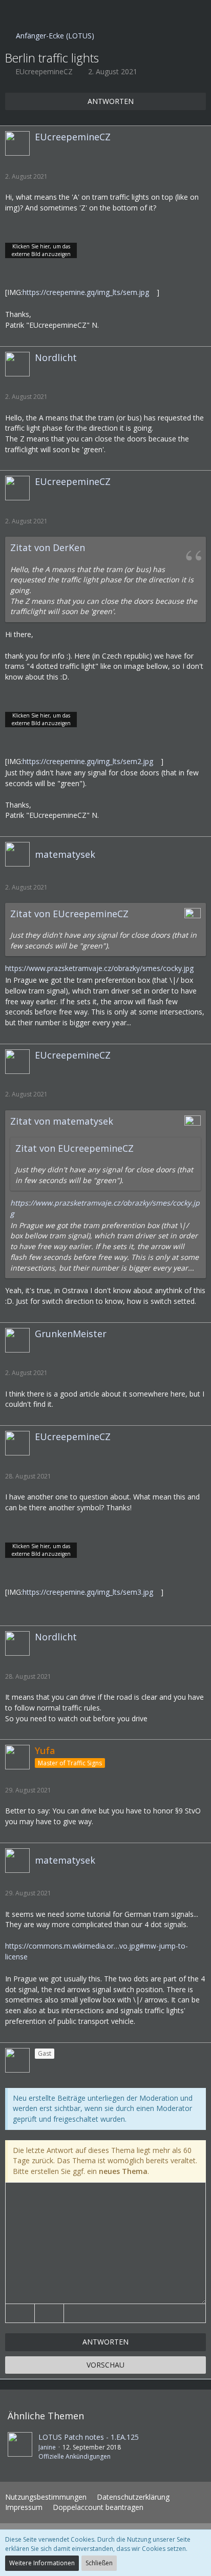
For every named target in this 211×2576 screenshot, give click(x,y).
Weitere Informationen (42, 2563)
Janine (47, 2447)
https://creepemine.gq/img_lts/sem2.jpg (88, 761)
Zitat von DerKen (48, 547)
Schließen (99, 2563)
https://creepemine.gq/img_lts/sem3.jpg (88, 1592)
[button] (13, 13)
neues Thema (123, 2171)
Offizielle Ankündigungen (75, 2456)
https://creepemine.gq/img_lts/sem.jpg (86, 292)
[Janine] (20, 2446)
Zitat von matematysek (62, 1121)
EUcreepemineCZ (44, 71)
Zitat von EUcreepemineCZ (69, 914)
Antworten (105, 2342)
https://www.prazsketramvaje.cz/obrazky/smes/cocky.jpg (99, 968)
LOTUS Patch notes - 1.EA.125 (89, 2437)
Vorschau (105, 2365)
